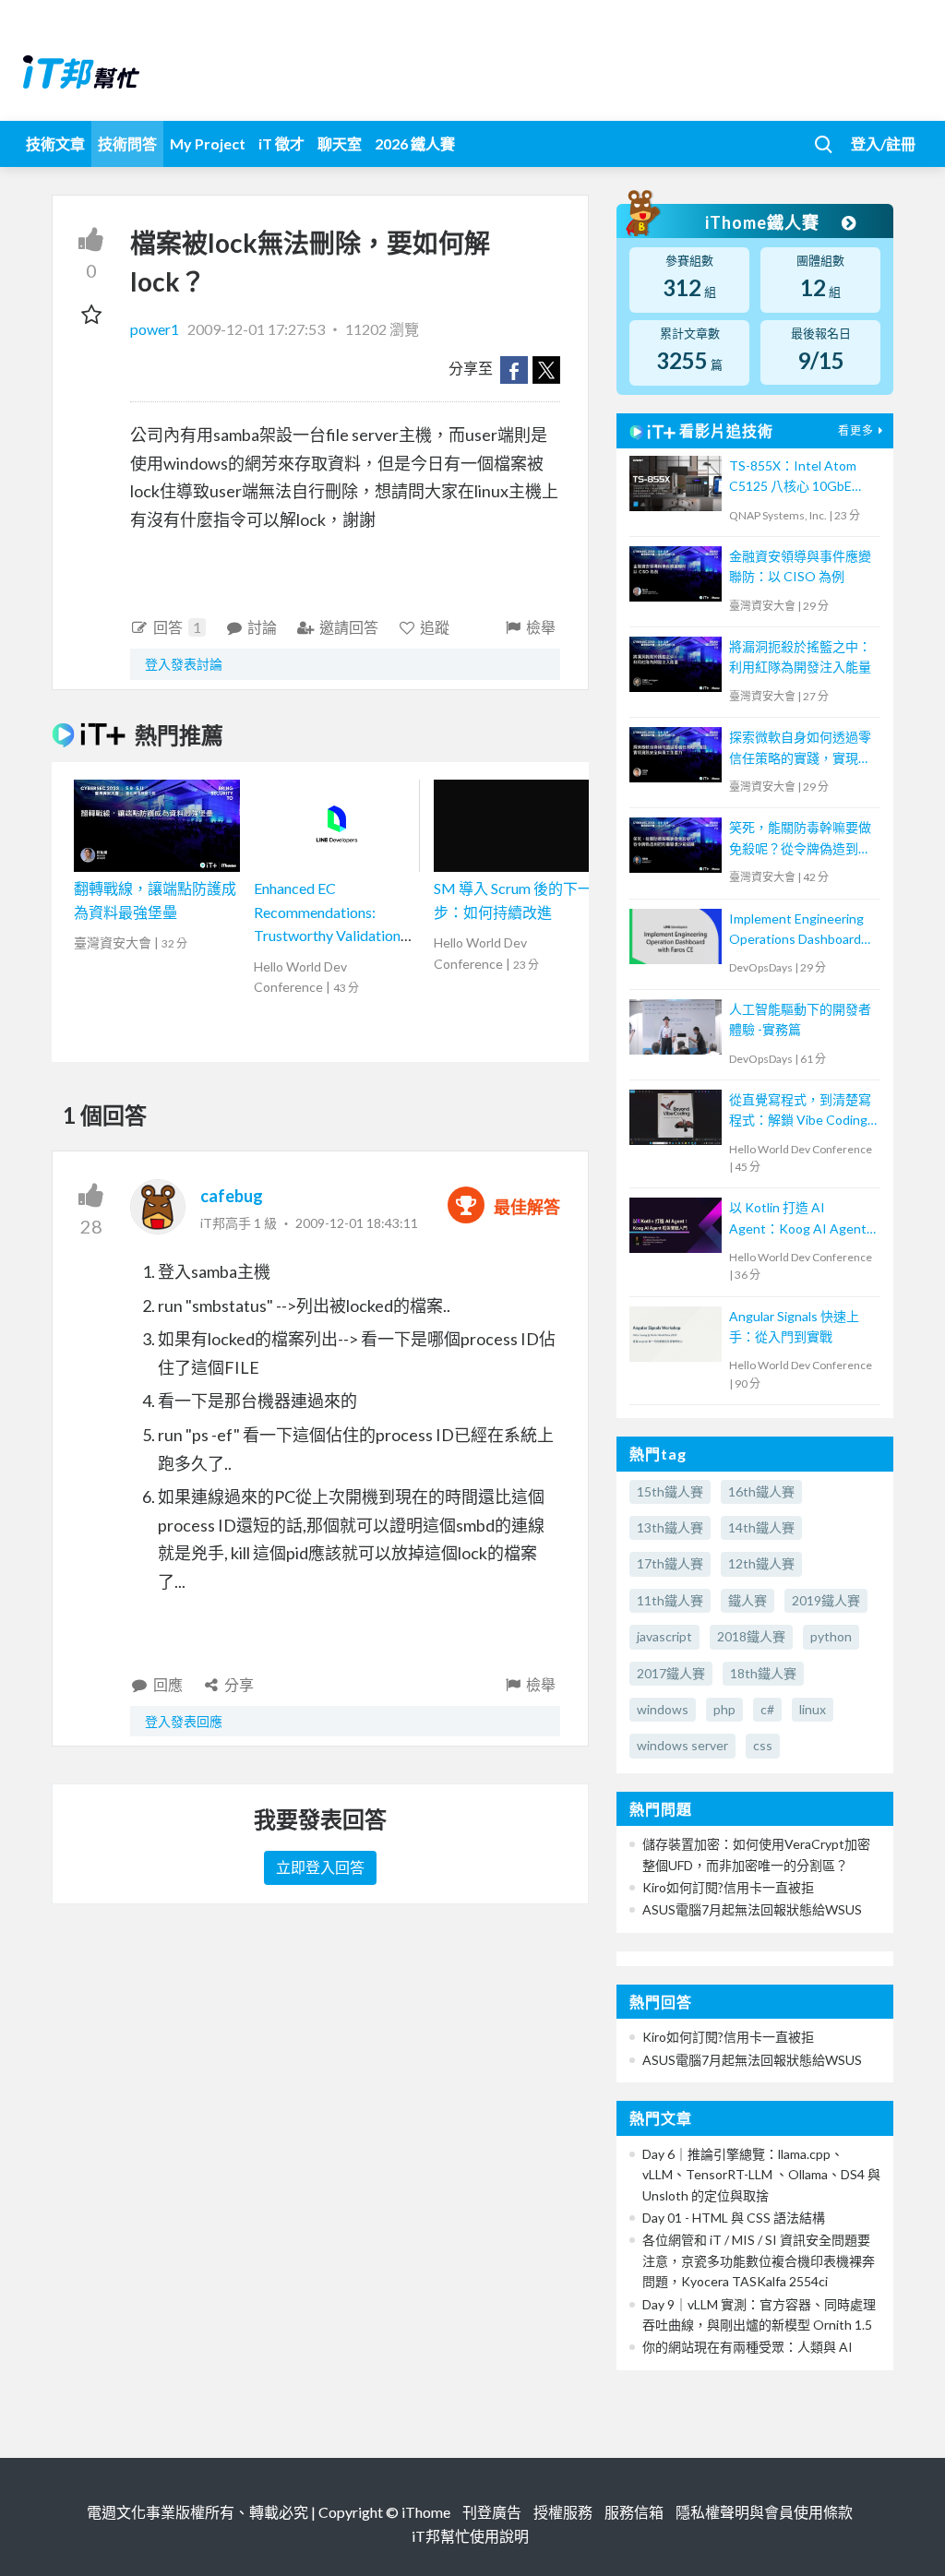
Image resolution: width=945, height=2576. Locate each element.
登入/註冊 (883, 143)
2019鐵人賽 (826, 1600)
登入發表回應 (184, 1721)
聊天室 (340, 143)
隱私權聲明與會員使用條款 (764, 2512)
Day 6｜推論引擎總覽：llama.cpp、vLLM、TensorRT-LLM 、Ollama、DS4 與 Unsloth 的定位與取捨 (761, 2175)
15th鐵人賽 (670, 1491)
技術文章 (55, 143)
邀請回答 (349, 627)
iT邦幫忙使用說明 (470, 2536)
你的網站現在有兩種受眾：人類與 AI (748, 2347)
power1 (156, 329)
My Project (208, 143)
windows (663, 1709)
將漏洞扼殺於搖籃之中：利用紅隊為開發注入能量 (800, 656)
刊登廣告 (492, 2512)
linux (813, 1709)
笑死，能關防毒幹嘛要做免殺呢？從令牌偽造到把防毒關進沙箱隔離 (800, 839)
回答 (177, 627)
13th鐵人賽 (670, 1527)
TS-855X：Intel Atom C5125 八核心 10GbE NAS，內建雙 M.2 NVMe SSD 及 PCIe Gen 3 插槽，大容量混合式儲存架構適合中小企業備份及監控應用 (800, 477)
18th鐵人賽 (763, 1673)
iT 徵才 (281, 143)
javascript (664, 1636)
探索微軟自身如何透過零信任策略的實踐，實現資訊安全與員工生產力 (800, 749)
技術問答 (127, 143)
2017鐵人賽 (671, 1673)
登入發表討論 (184, 664)
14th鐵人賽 (761, 1527)
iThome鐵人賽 (764, 222)
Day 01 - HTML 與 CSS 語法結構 (734, 2218)
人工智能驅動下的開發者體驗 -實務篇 (800, 1019)
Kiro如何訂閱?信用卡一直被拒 (728, 1887)
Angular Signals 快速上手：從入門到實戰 (794, 1326)
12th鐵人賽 (761, 1563)
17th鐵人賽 (670, 1563)
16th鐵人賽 (761, 1491)
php (724, 1709)
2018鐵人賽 (751, 1636)
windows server (682, 1745)
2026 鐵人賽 (415, 143)
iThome (426, 2512)
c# (767, 1709)
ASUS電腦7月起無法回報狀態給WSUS (752, 1909)
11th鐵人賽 (670, 1600)
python (831, 1636)
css (763, 1745)
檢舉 (541, 627)
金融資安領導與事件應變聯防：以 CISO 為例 (800, 566)
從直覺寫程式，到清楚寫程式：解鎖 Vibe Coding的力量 (800, 1111)
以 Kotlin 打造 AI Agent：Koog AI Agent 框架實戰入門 (798, 1219)
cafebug (232, 1196)
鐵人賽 (748, 1600)
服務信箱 (634, 2512)
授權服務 (563, 2512)
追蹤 (435, 627)
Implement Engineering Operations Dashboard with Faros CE (796, 930)
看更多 (856, 430)
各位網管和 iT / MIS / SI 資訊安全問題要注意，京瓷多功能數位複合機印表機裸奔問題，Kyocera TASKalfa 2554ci (759, 2260)
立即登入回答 (320, 1867)
